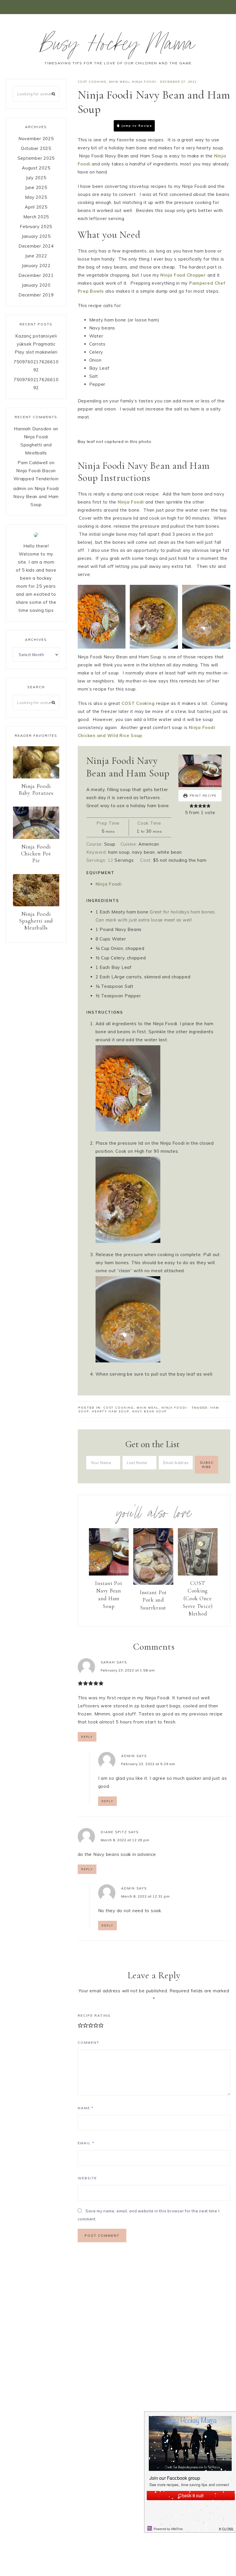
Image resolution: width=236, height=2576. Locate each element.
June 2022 (36, 256)
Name (86, 2108)
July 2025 (36, 178)
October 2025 (36, 148)
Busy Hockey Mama (118, 47)
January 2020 (36, 285)
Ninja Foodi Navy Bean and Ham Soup (36, 497)
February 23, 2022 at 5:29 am (148, 1764)
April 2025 (36, 207)
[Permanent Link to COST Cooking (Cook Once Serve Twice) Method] (198, 1574)
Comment (88, 2042)
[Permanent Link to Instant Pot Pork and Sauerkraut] (153, 1583)
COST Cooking (92, 82)
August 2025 (36, 168)
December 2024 (36, 246)
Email (86, 2143)
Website (87, 2178)
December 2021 (36, 275)
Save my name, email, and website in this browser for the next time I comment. (149, 2215)
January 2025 (36, 236)
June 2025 (36, 187)
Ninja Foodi (144, 82)
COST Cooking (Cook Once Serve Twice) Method (198, 1598)
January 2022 (36, 266)
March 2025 (36, 217)
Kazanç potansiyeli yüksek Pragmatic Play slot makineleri (36, 344)
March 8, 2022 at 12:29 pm (125, 1840)
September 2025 (36, 158)
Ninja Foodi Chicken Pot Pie (36, 854)
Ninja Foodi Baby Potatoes (36, 790)
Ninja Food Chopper (183, 275)
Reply (87, 1737)
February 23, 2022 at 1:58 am (128, 1670)
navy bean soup (149, 1411)
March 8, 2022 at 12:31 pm (145, 1896)
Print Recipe (179, 126)
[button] (118, 7)
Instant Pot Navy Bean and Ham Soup (109, 1595)
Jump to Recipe (136, 126)
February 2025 (36, 226)
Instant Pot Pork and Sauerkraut (153, 1600)
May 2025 (36, 197)
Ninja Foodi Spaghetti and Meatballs (36, 445)
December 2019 (36, 295)
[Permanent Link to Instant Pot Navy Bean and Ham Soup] (109, 1574)
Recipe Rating (94, 2015)
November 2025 (36, 139)
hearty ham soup (111, 1411)
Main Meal (119, 82)
